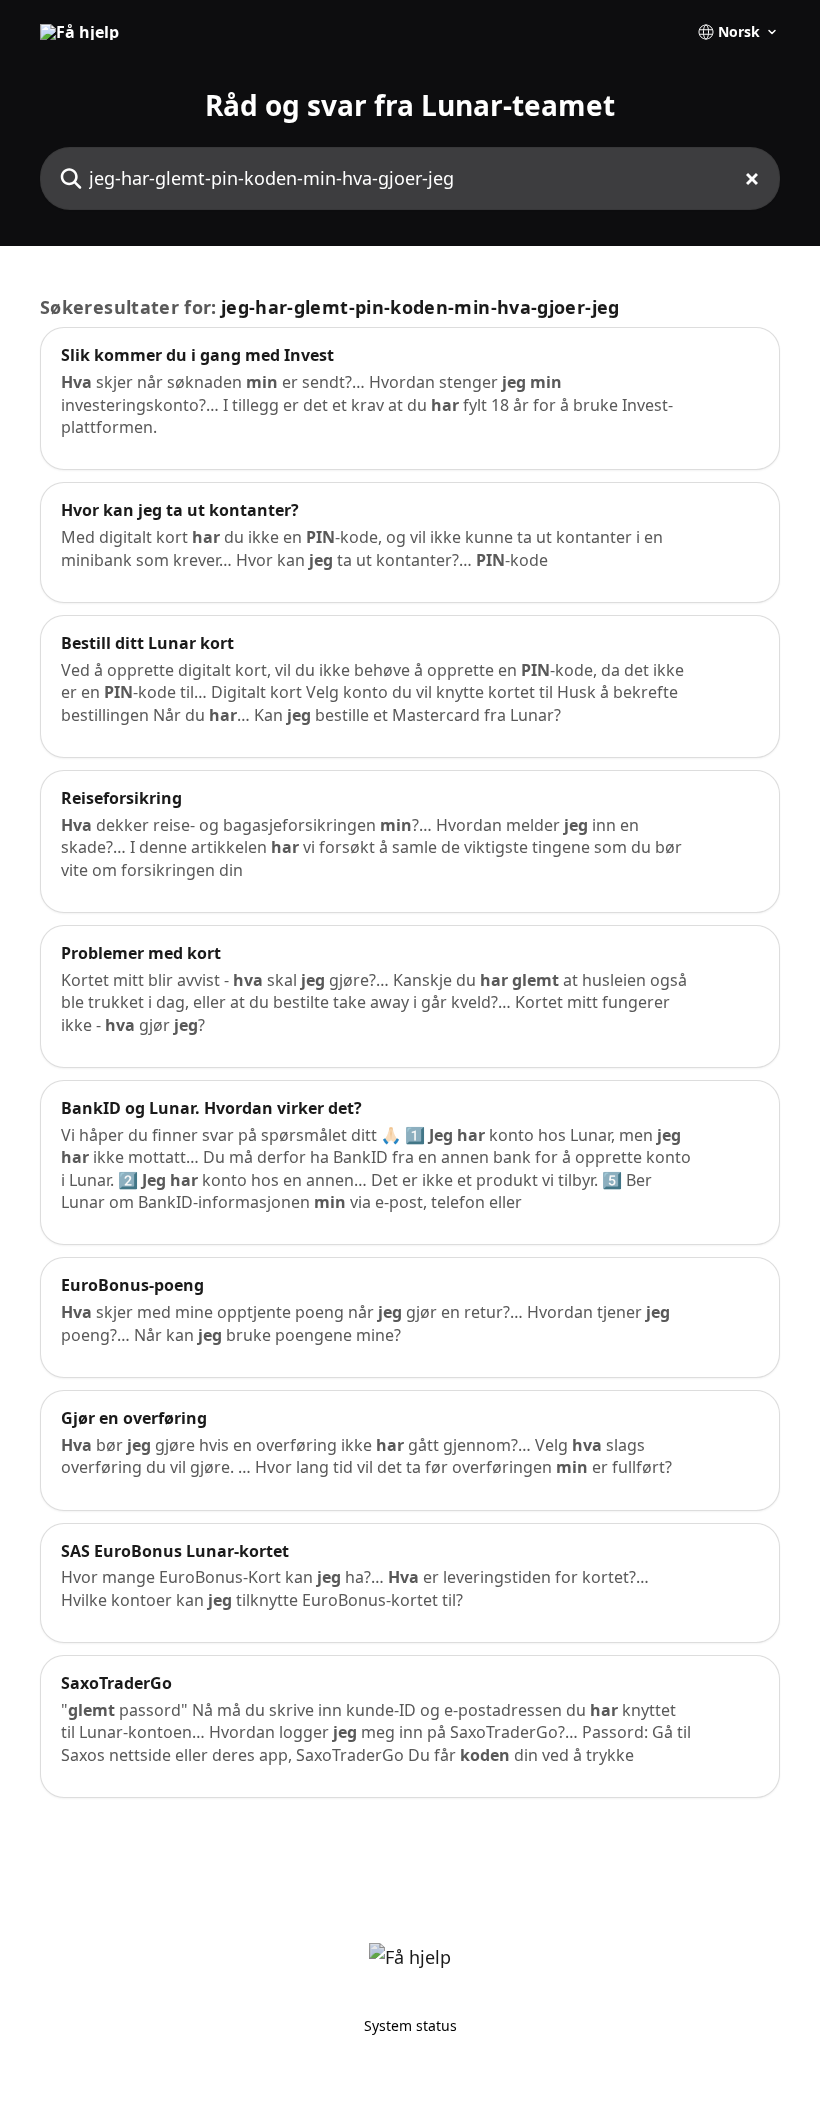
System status (410, 2025)
